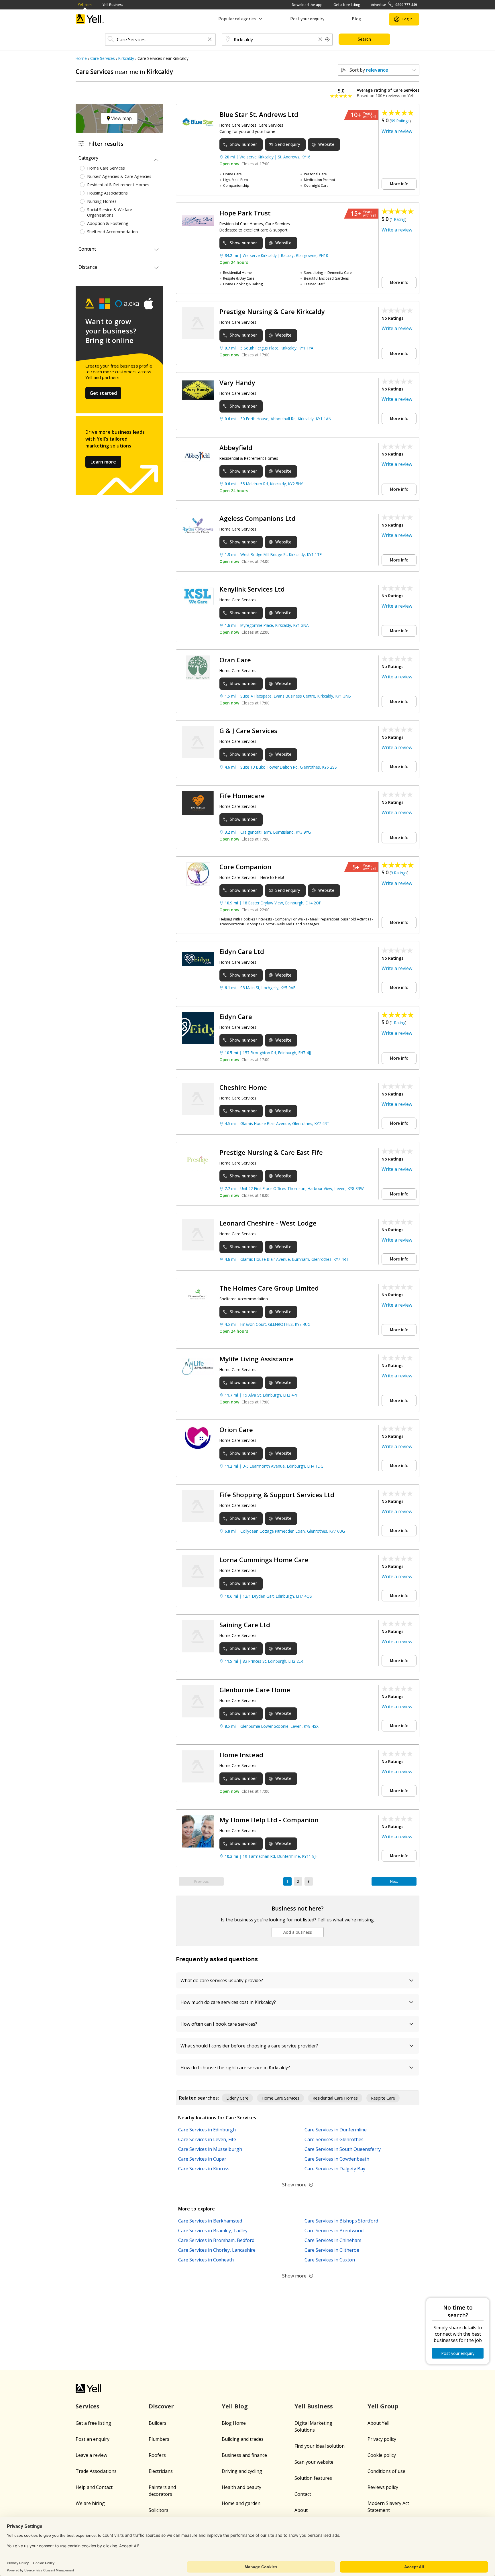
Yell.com (85, 5)
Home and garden (241, 2503)
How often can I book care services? (219, 2024)
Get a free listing (347, 5)
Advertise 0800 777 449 (394, 5)
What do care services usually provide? (222, 1980)
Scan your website (314, 2462)
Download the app (307, 5)
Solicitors (159, 2510)
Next (394, 1881)
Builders (158, 2423)
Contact (303, 2494)
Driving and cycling (242, 2471)
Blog (356, 19)
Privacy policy (382, 2439)
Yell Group (383, 2406)
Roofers (157, 2455)
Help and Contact (94, 2487)
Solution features (313, 2478)
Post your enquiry (307, 19)
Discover (161, 2406)
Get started (103, 393)
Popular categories (237, 19)
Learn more (103, 462)
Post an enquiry (93, 2439)
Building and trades (243, 2439)
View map (121, 118)
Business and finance (244, 2455)
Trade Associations (96, 2471)
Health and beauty (241, 2487)
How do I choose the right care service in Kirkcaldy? (235, 2068)
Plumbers (159, 2439)
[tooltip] (327, 40)
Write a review (397, 131)
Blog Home (234, 2423)
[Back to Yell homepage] (90, 19)
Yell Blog (235, 2406)
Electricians (161, 2471)
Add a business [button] (298, 1932)
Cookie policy (382, 2455)
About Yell (378, 2423)
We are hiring (90, 2503)
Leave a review (91, 2455)
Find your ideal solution (320, 2446)
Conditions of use (386, 2471)
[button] (210, 40)
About (301, 2510)
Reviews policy (383, 2487)
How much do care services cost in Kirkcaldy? (228, 2002)
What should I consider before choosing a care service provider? (249, 2046)
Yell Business (113, 5)
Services (88, 2406)
